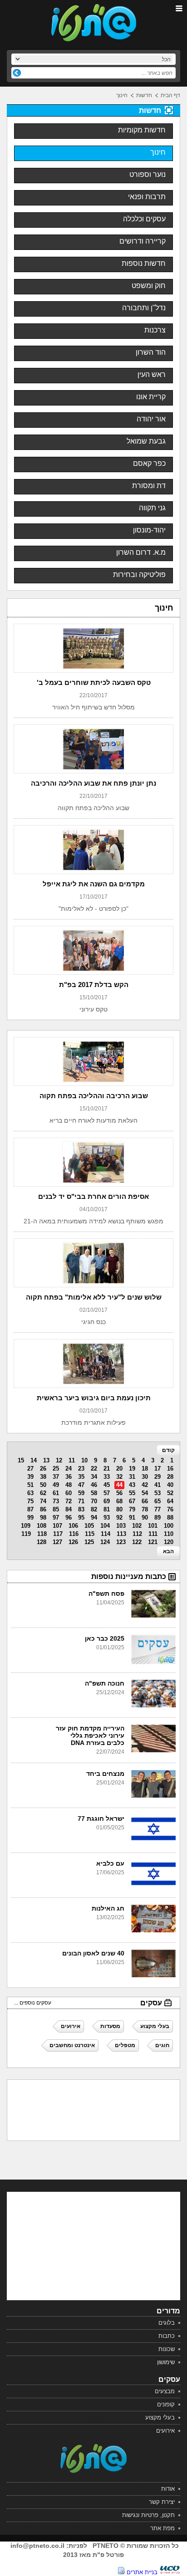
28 (170, 1477)
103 (121, 1526)
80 (119, 1509)
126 (73, 1542)
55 (132, 1493)
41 (157, 1485)
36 (69, 1477)
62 (43, 1493)
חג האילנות (108, 1908)
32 (119, 1477)
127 (57, 1542)
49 (56, 1485)
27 (30, 1469)
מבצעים (165, 2391)
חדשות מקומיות (142, 130)
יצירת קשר (162, 2502)
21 (107, 1469)
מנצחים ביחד (105, 1774)
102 (137, 1526)
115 (90, 1534)
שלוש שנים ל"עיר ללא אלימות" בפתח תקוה (94, 1297)
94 (94, 1518)
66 (145, 1501)
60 (69, 1493)
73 (56, 1501)
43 (132, 1485)
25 (56, 1469)
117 (58, 1534)
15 (21, 1460)
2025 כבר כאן (105, 1638)
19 (132, 1469)
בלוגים (167, 2323)
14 (34, 1460)
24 (69, 1469)
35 (81, 1477)
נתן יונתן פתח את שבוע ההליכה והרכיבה (93, 783)
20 (119, 1469)
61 (56, 1493)
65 (157, 1501)
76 (170, 1509)
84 (69, 1509)
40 (170, 1485)
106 (73, 1526)
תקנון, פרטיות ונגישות (148, 2515)
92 (119, 1518)
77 (157, 1509)
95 (81, 1518)
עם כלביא (110, 1863)
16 (170, 1469)
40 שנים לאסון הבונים (93, 1953)
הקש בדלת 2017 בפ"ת (94, 985)
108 (42, 1526)
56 (119, 1493)
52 (170, 1493)
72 (69, 1501)
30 (145, 1477)
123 (121, 1542)
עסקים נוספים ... (33, 2003)
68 (119, 1501)
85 (56, 1509)
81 (107, 1509)
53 (157, 1493)
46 (94, 1485)
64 (170, 1501)
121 (153, 1542)
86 (43, 1509)
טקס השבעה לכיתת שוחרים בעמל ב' (94, 682)
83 (81, 1509)
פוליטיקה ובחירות (139, 574)
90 (145, 1518)
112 (137, 1534)
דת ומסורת (149, 486)
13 (46, 1460)
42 (145, 1485)
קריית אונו (151, 397)
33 (107, 1477)
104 (105, 1526)
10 (84, 1460)
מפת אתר (162, 2528)
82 (94, 1509)
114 (106, 1534)
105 (89, 1526)
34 (94, 1477)
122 (137, 1542)
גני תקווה (152, 508)
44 (119, 1485)
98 (43, 1518)
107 (57, 1526)
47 (81, 1485)
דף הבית (170, 95)
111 (153, 1534)
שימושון (166, 2362)
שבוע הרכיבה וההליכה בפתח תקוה (94, 1096)
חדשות (144, 95)
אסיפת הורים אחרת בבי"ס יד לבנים (93, 1196)
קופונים (166, 2404)
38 (43, 1477)
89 (157, 1518)
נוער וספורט (148, 174)
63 (30, 1493)
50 (43, 1485)
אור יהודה (151, 419)
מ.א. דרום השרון (141, 552)
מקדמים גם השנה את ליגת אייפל (94, 884)
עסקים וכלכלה (144, 219)
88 (170, 1518)
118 (42, 1534)
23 (81, 1469)
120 (169, 1542)
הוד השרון (151, 352)
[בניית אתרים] (170, 2572)
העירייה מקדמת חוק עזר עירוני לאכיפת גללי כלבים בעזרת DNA (90, 1735)
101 (153, 1526)
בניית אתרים (142, 2572)
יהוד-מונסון (149, 530)
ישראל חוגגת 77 (101, 1818)
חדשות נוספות (144, 263)
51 (30, 1485)
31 (132, 1477)
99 (30, 1518)
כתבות (167, 2336)
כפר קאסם (149, 463)
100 (169, 1526)
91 (132, 1518)
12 (59, 1460)
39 (30, 1477)
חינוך (122, 95)
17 (157, 1469)
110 (169, 1534)
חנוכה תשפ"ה (105, 1683)
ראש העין (152, 374)
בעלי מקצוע (160, 2417)
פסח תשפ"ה (106, 1594)
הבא (168, 1551)
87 (30, 1509)
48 (69, 1485)
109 (26, 1526)
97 (56, 1518)
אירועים (165, 2431)
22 (94, 1469)
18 (145, 1469)
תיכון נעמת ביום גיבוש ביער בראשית (94, 1398)
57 (107, 1493)
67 (132, 1501)
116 (74, 1534)
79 (132, 1509)
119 (26, 1534)
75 (30, 1501)
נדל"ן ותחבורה (144, 308)
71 (81, 1501)
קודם (168, 1450)
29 (157, 1477)
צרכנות (155, 330)
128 (42, 1542)
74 (43, 1501)
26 (43, 1469)
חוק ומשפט (149, 286)
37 (56, 1477)
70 (94, 1501)
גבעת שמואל (146, 441)
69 (107, 1501)
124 (105, 1542)
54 (145, 1493)
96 (69, 1518)
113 (121, 1534)
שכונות (167, 2349)
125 (89, 1542)
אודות (168, 2489)
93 (107, 1518)
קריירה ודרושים (143, 241)
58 (94, 1493)
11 (72, 1460)
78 (145, 1509)
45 (107, 1485)
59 (81, 1493)
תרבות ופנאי (147, 197)
